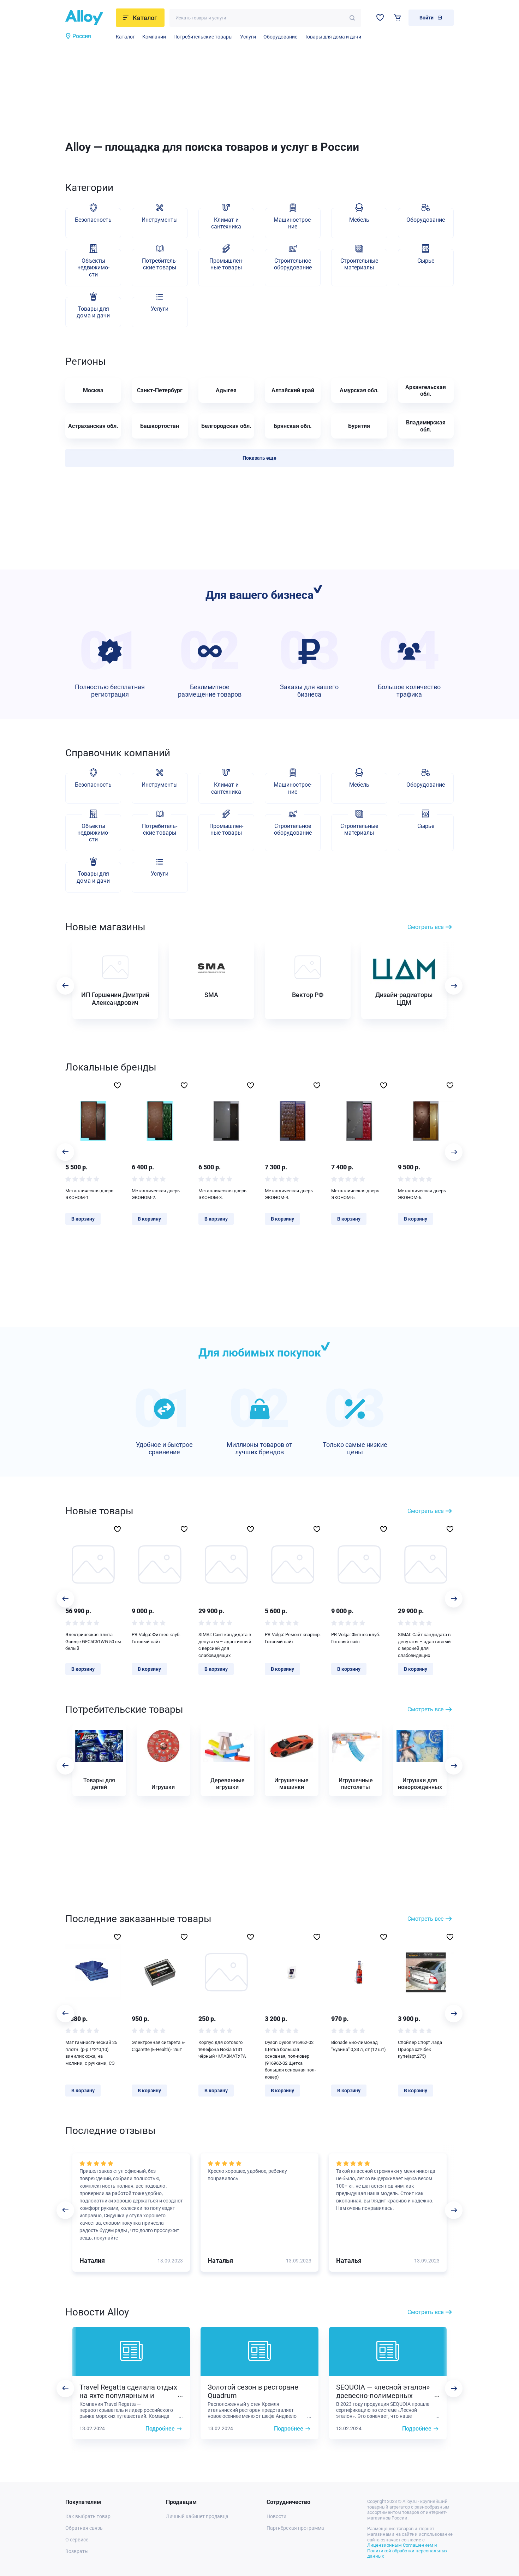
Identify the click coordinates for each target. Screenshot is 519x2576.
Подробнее (160, 2429)
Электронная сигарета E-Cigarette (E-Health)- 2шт (159, 2046)
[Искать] (352, 18)
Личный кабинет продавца (197, 2516)
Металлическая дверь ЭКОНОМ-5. (355, 1194)
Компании (154, 37)
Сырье (426, 261)
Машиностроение (293, 223)
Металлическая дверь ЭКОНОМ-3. (222, 1194)
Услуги (248, 37)
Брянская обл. (293, 426)
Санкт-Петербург (160, 390)
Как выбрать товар (88, 2516)
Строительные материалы (359, 264)
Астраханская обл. (93, 426)
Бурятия (359, 426)
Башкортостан (160, 426)
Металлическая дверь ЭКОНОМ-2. (156, 1194)
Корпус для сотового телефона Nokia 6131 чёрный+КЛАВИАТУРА (222, 2049)
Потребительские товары (203, 37)
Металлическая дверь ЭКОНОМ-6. (422, 1194)
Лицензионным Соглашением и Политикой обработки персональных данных (407, 2551)
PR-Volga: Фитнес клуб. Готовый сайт (156, 1638)
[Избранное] (380, 17)
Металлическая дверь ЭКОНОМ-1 (89, 1194)
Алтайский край (293, 390)
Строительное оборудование (293, 264)
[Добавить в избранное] (117, 1085)
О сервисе (77, 2540)
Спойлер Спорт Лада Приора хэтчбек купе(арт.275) (420, 2049)
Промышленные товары (226, 264)
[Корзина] (397, 17)
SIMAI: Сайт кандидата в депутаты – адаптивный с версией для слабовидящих (225, 1645)
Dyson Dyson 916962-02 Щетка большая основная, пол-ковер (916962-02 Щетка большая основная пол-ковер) (290, 2060)
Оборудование (280, 37)
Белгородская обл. (226, 426)
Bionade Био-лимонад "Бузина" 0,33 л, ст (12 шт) (359, 2046)
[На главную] (88, 18)
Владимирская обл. (426, 426)
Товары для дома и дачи (333, 37)
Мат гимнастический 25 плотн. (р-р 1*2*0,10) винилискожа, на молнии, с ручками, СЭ (91, 2053)
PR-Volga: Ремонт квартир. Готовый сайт (293, 1638)
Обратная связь (84, 2528)
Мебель (359, 220)
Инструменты (160, 220)
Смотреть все (425, 927)
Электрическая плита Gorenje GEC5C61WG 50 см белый (93, 1641)
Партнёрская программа (295, 2528)
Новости (276, 2516)
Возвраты (77, 2551)
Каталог (125, 37)
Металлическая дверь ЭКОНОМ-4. (289, 1194)
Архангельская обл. (426, 390)
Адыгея (226, 390)
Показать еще (259, 458)
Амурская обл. (359, 390)
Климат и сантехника (226, 223)
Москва (93, 390)
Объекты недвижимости (93, 267)
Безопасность (93, 220)
